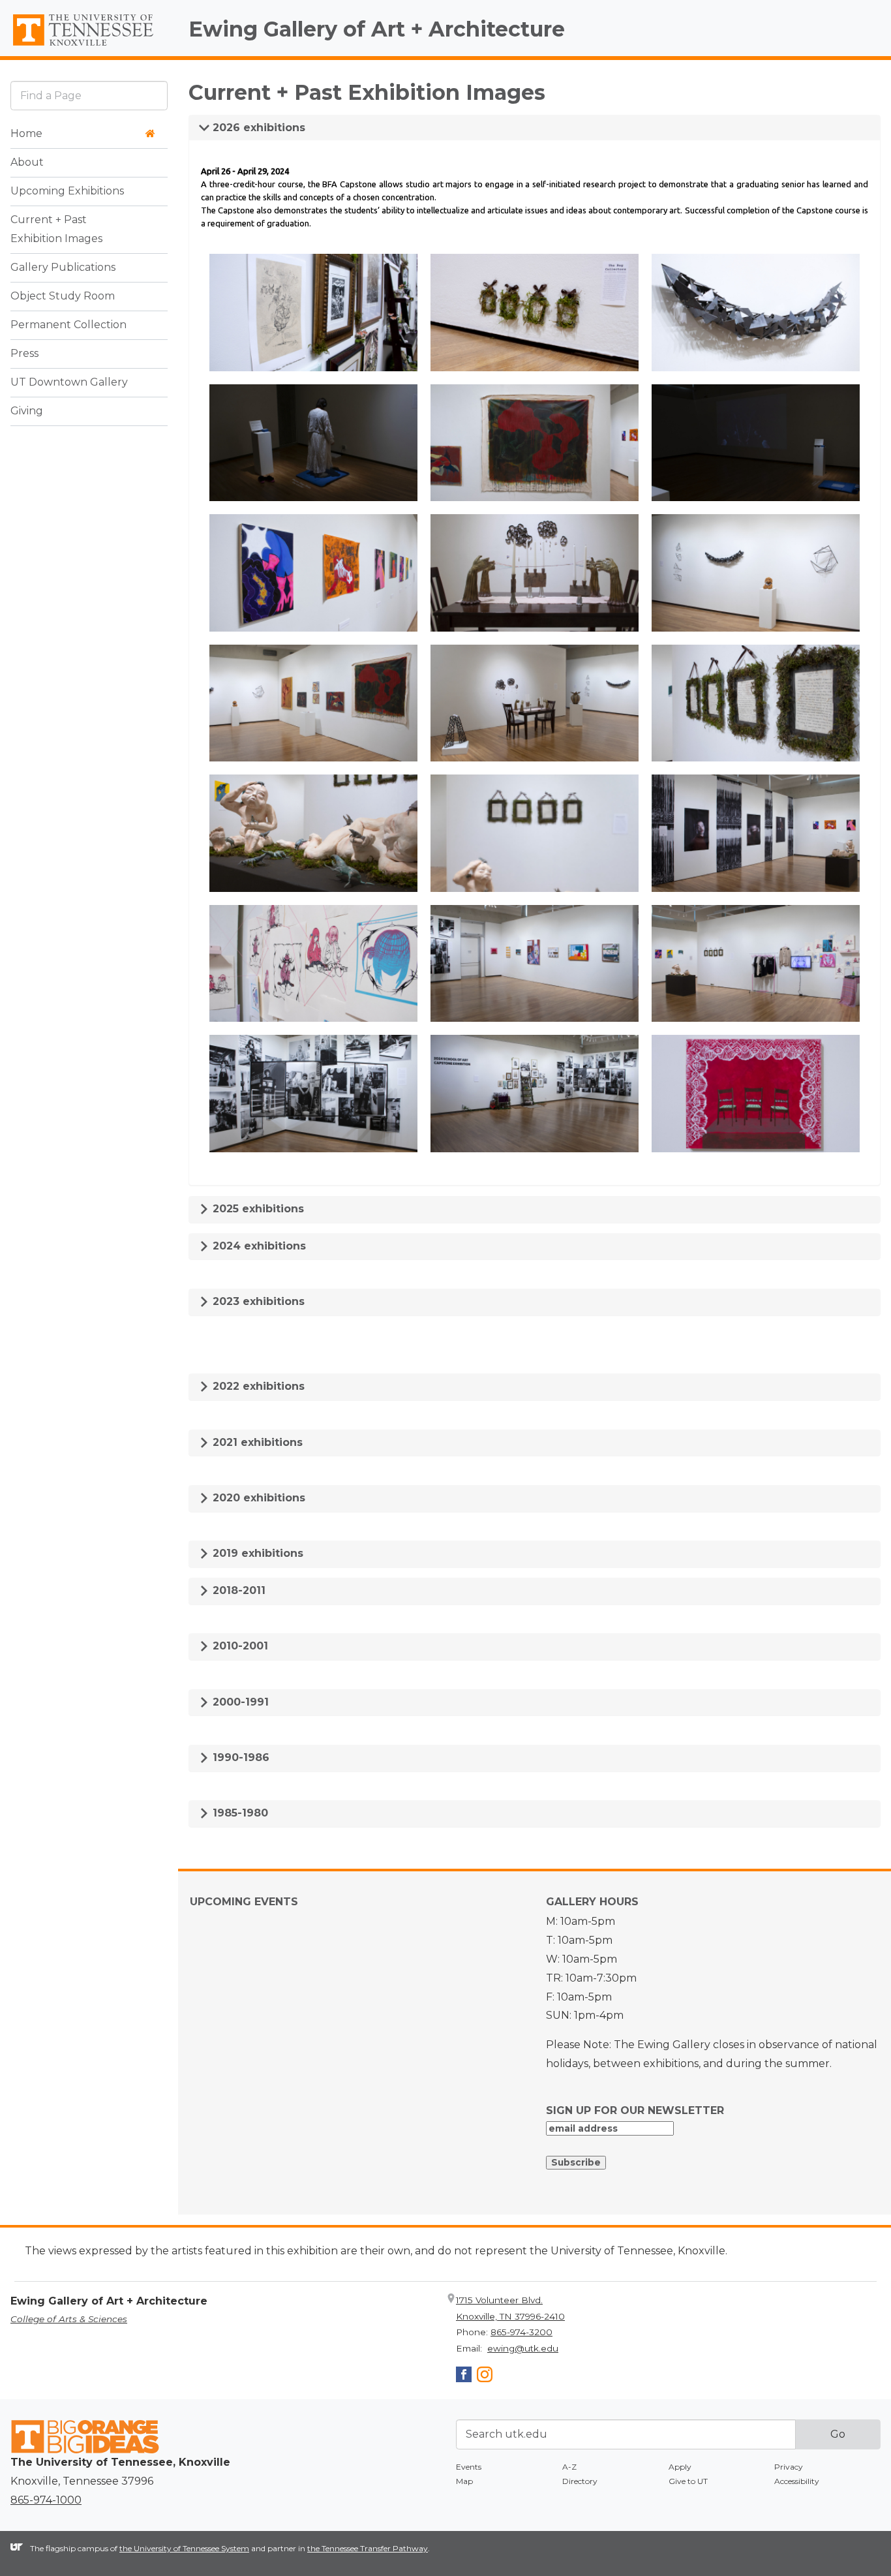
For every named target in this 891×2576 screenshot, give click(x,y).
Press (24, 354)
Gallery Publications (63, 268)
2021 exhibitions (256, 1442)
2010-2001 (239, 1646)
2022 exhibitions (257, 1386)
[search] (89, 96)
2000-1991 (239, 1702)
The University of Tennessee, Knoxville (89, 46)
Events (469, 2467)
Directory (580, 2481)
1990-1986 (239, 1757)
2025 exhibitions (257, 1209)
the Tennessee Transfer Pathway (368, 2548)
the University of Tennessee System (184, 2548)
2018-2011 (237, 1590)
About (27, 163)
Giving (27, 411)
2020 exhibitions (257, 1498)
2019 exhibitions (256, 1553)
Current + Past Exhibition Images (56, 230)
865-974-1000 (46, 2500)
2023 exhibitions (257, 1301)
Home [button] (26, 134)
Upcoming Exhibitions (67, 192)
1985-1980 (239, 1813)
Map (464, 2481)
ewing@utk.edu (523, 2348)
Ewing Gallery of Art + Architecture (377, 29)
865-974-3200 (521, 2332)
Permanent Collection (68, 325)
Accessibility (797, 2481)
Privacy (789, 2467)
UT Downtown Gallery (69, 383)
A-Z (569, 2467)
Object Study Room (63, 297)
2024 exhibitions (258, 1246)
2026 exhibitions (257, 128)
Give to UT (688, 2481)
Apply (680, 2467)
